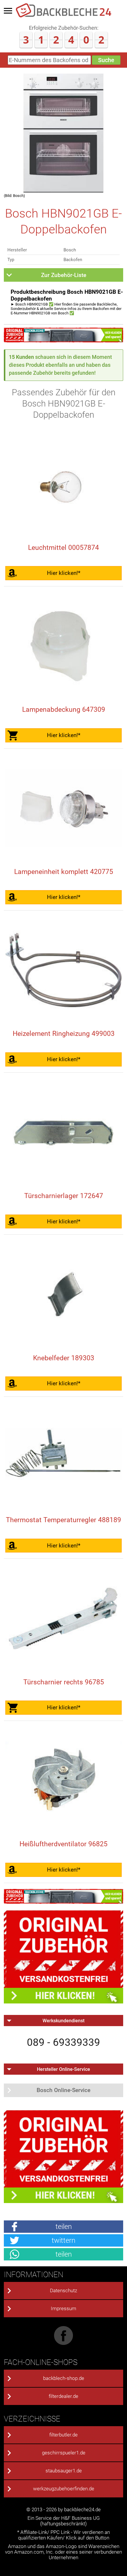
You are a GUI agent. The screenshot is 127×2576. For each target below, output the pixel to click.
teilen (64, 2226)
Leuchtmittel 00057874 (63, 548)
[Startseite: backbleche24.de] (63, 16)
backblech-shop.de (64, 2378)
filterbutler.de (63, 2435)
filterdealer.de (63, 2396)
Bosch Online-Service (63, 2090)
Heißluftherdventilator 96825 (63, 1844)
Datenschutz (63, 2291)
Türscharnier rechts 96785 (64, 1682)
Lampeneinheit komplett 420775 (64, 872)
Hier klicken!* (64, 573)
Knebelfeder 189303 (64, 1358)
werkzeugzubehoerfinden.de (64, 2489)
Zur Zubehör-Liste (64, 275)
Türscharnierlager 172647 (64, 1196)
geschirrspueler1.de (64, 2453)
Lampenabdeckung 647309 (64, 710)
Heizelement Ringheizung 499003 (64, 1034)
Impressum (63, 2309)
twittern (63, 2240)
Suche (106, 60)
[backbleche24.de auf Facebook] (63, 2343)
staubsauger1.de (64, 2471)
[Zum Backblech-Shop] (63, 340)
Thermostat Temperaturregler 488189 (63, 1520)
